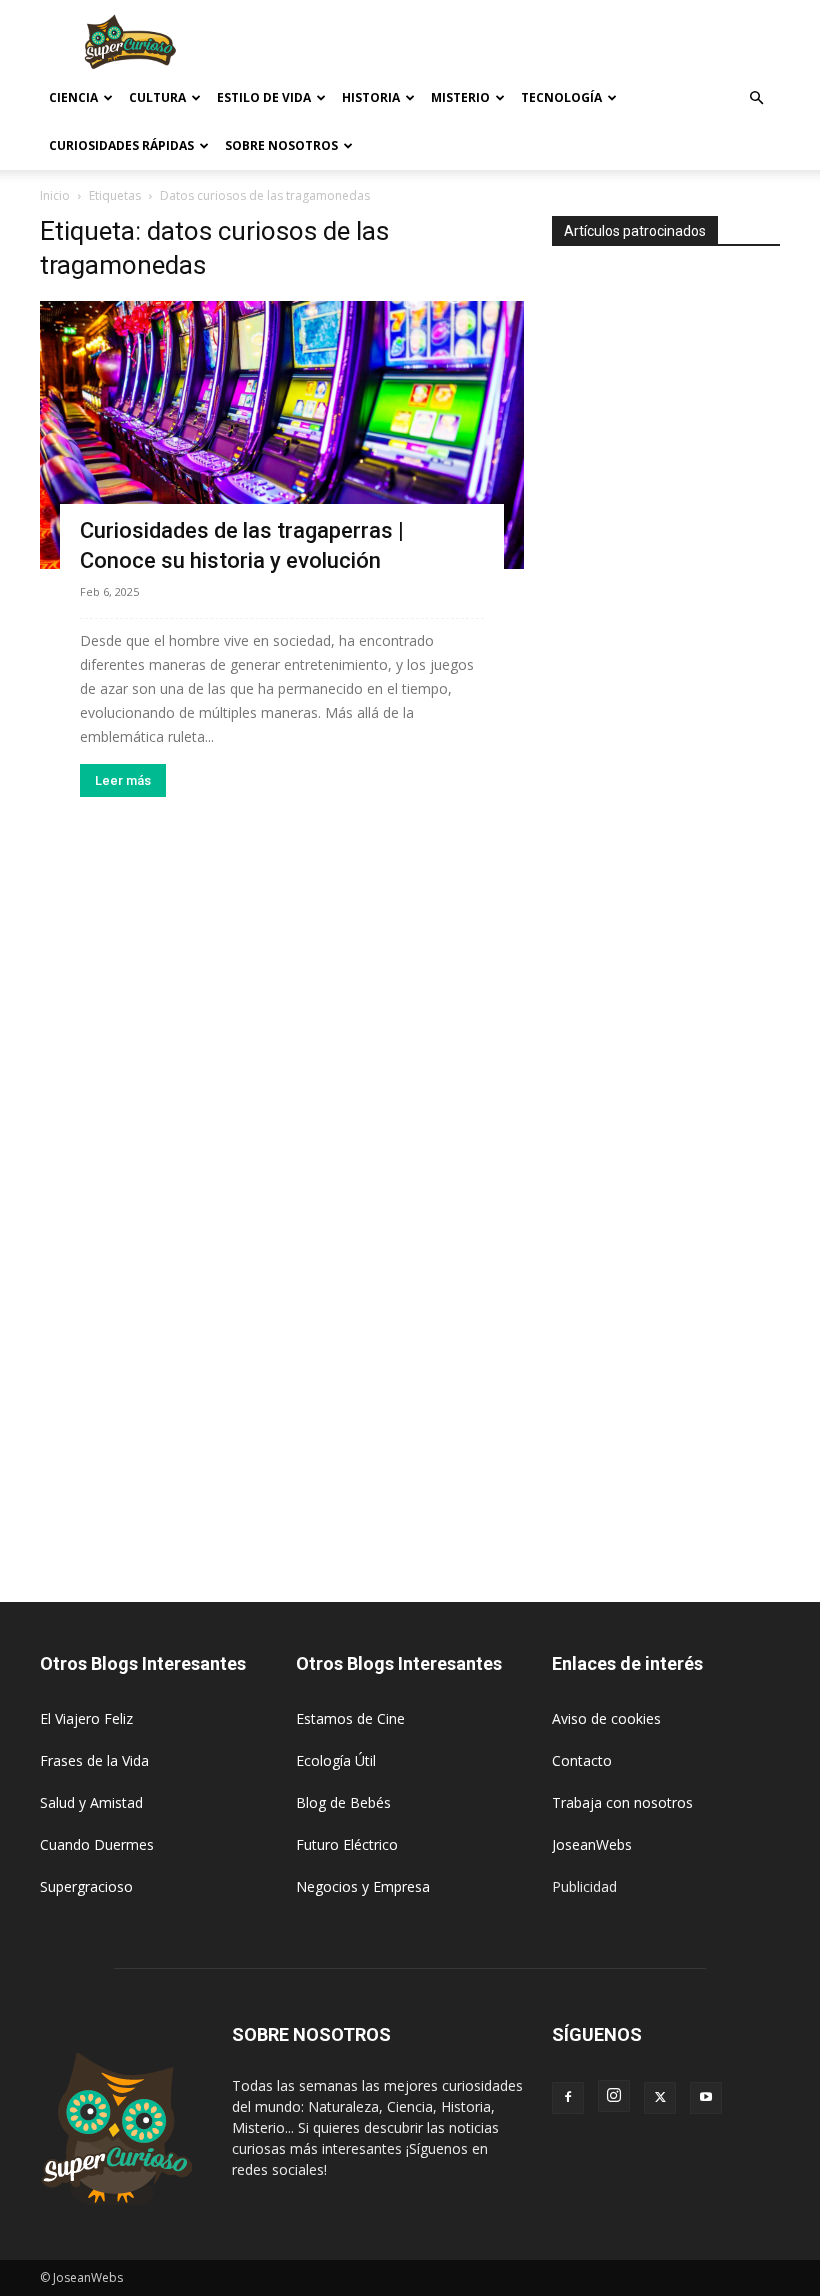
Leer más (123, 780)
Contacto (582, 1760)
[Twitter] (660, 2098)
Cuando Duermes (97, 1844)
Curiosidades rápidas (121, 145)
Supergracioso (86, 1886)
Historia (371, 97)
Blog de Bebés (343, 1802)
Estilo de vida (264, 97)
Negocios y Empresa (363, 1886)
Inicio (55, 195)
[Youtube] (706, 2098)
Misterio (460, 97)
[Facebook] (568, 2098)
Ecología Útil (336, 1760)
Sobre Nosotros (281, 145)
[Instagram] (614, 2096)
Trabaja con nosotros (622, 1802)
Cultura (157, 97)
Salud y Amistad (91, 1802)
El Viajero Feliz (86, 1718)
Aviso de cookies (606, 1718)
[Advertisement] (545, 44)
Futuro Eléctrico (347, 1844)
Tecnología (561, 97)
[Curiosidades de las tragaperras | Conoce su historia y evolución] (282, 435)
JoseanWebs (592, 1844)
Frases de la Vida (94, 1760)
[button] (756, 98)
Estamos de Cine (350, 1718)
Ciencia (73, 97)
